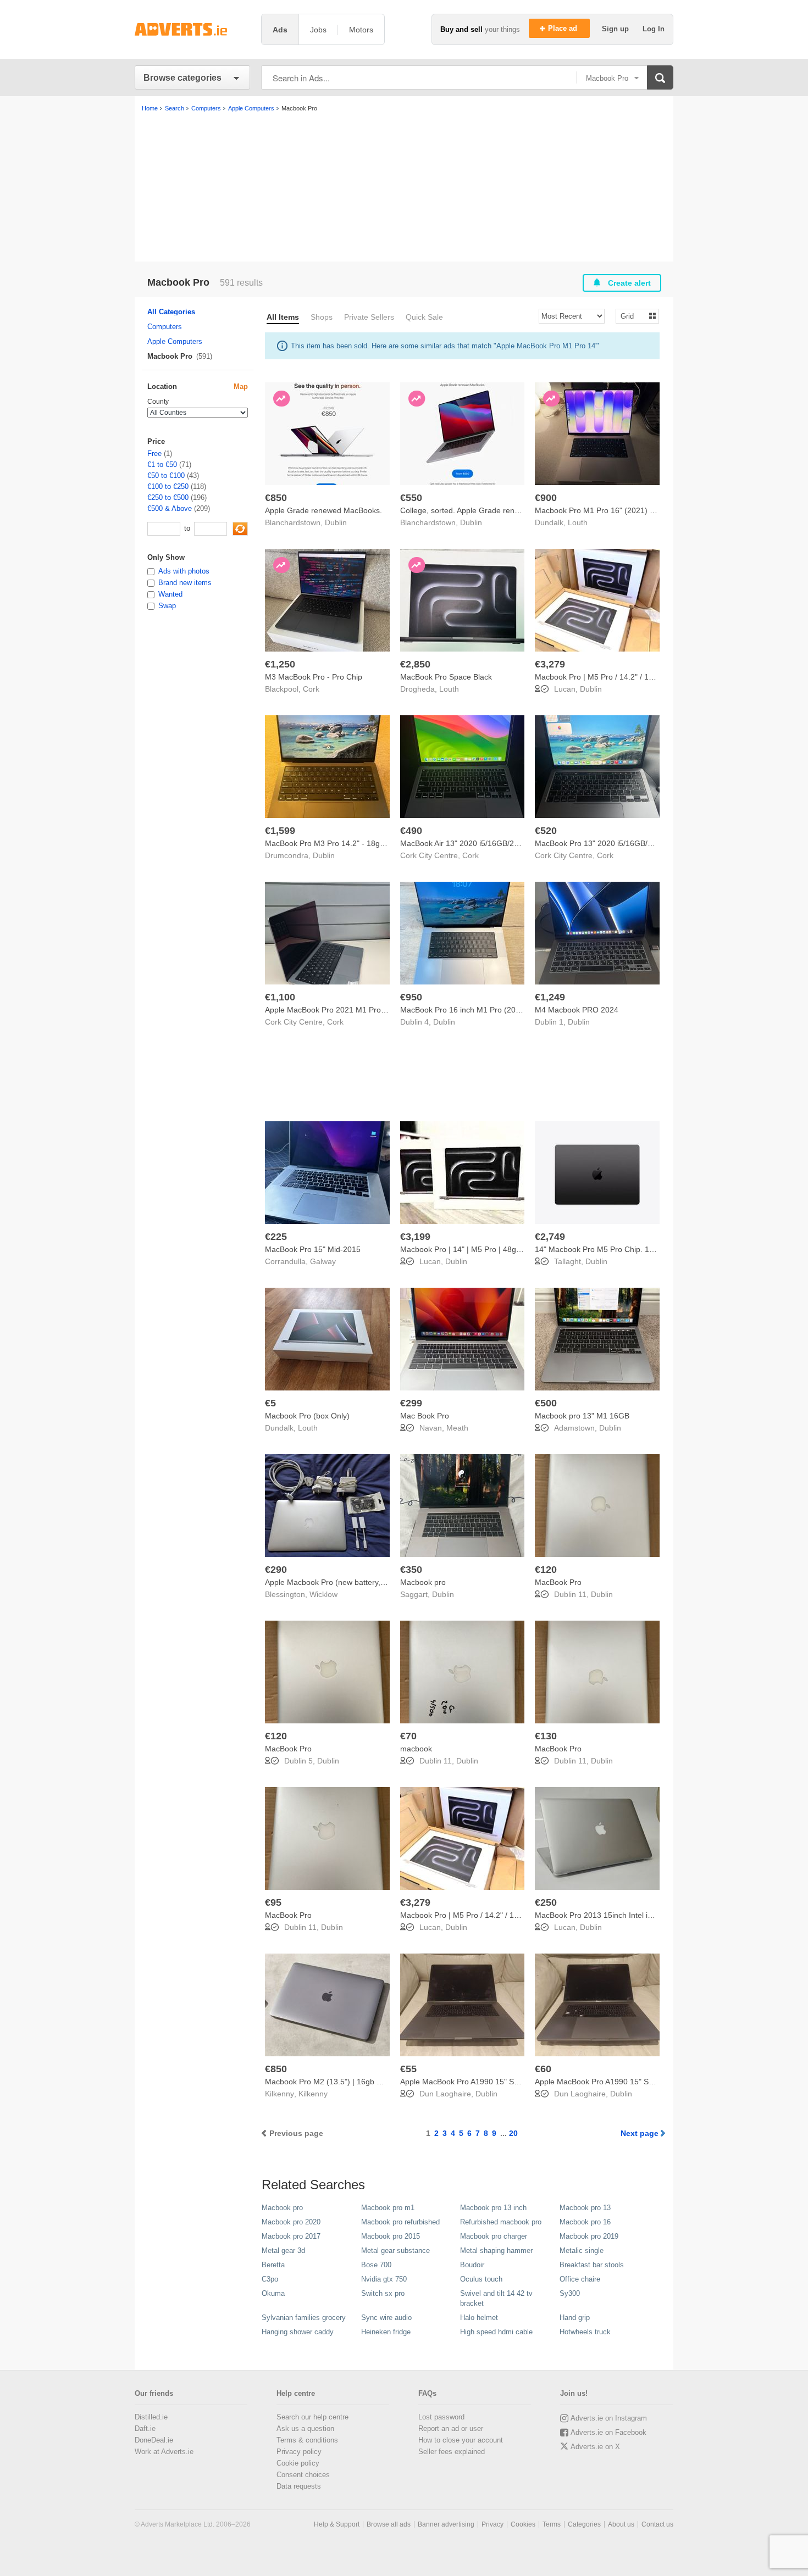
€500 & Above (170, 508)
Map (241, 386)
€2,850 (415, 664)
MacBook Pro (558, 1582)
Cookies (523, 2524)
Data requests (299, 2486)
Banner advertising (446, 2524)
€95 (273, 1902)
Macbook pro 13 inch (493, 2208)
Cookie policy (298, 2463)
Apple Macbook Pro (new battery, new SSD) (341, 1582)
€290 (276, 1570)
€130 (546, 1736)
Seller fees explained (452, 2452)
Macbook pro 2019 (589, 2236)
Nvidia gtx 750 (384, 2279)
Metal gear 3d (283, 2250)
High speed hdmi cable (496, 2332)
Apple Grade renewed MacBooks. (323, 510)
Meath (457, 1428)
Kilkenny (313, 2094)
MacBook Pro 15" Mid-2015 (313, 1249)
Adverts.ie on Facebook (608, 2432)
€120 (546, 1570)
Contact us (657, 2524)
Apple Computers (175, 341)
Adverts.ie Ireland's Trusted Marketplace (192, 29)
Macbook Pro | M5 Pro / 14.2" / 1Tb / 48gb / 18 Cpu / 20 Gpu (641, 677)
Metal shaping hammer (496, 2250)
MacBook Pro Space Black (446, 677)
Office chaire (580, 2279)
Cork (311, 689)
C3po (270, 2279)
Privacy (492, 2524)
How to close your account (461, 2440)
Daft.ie (145, 2428)
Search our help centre (312, 2417)
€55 (408, 2069)
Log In (654, 29)
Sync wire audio (386, 2318)
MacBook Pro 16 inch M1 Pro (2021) (464, 1010)
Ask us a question (305, 2428)
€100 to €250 (168, 486)
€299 (411, 1403)
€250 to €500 (168, 497)
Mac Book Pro (425, 1416)
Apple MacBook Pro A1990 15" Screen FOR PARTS (490, 2082)
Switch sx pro (383, 2293)
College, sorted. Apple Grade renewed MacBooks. (487, 510)
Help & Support (337, 2524)
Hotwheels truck (585, 2332)
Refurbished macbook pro (501, 2222)
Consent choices (303, 2475)
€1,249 (550, 997)
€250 (546, 1902)
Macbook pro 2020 (291, 2222)
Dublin (336, 522)
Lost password (441, 2417)
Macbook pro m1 (388, 2208)
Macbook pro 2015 (391, 2236)
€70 (408, 1736)
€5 (270, 1403)
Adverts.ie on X (595, 2447)
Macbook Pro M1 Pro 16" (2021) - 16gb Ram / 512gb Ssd (635, 510)
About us (621, 2524)
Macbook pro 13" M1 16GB (582, 1416)
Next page (640, 2133)
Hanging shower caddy (298, 2332)
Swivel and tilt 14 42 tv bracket (496, 2298)
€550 (411, 498)
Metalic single (582, 2250)
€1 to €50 (162, 464)
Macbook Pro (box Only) (307, 1416)
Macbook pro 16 (585, 2222)
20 (513, 2133)
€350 (411, 1570)
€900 (546, 498)
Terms (552, 2524)
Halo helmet (479, 2318)
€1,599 (280, 831)
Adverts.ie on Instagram (609, 2418)
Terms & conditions (307, 2440)
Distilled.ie (151, 2417)
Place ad (564, 28)
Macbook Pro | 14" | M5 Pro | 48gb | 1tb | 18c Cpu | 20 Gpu (503, 1249)
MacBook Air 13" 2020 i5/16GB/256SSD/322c (479, 843)
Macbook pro (423, 1582)
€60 (543, 2069)
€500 (546, 1403)
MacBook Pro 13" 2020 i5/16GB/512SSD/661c (615, 843)
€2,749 (550, 1237)
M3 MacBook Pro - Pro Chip (314, 677)
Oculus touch (481, 2279)
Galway (323, 1261)
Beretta (273, 2265)
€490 (411, 831)
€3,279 (550, 664)
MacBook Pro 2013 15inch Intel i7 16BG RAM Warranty (631, 1915)
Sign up (616, 29)
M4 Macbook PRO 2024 (577, 1010)
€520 (546, 831)
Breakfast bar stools (592, 2265)
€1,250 (280, 664)
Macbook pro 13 (585, 2208)
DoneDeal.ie (154, 2440)
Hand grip (575, 2318)
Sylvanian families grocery (304, 2318)
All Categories (171, 312)
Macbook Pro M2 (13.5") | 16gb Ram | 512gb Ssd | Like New (370, 2082)
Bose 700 (376, 2265)
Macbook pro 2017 (291, 2236)
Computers (165, 327)
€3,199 (415, 1237)
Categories (584, 2524)
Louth (578, 522)
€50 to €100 (166, 475)
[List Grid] (633, 316)
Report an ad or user (451, 2428)
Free (154, 454)
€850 (276, 498)
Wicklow (323, 1594)
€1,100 (280, 997)
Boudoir (472, 2265)
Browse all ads (389, 2524)
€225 (276, 1237)
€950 (411, 997)
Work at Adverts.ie (164, 2452)
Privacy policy (299, 2452)
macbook (416, 1749)
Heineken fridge (386, 2332)
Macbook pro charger (494, 2236)
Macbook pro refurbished (400, 2222)
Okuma (273, 2293)
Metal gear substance (395, 2250)
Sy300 (570, 2293)
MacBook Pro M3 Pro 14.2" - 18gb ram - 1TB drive (353, 843)
